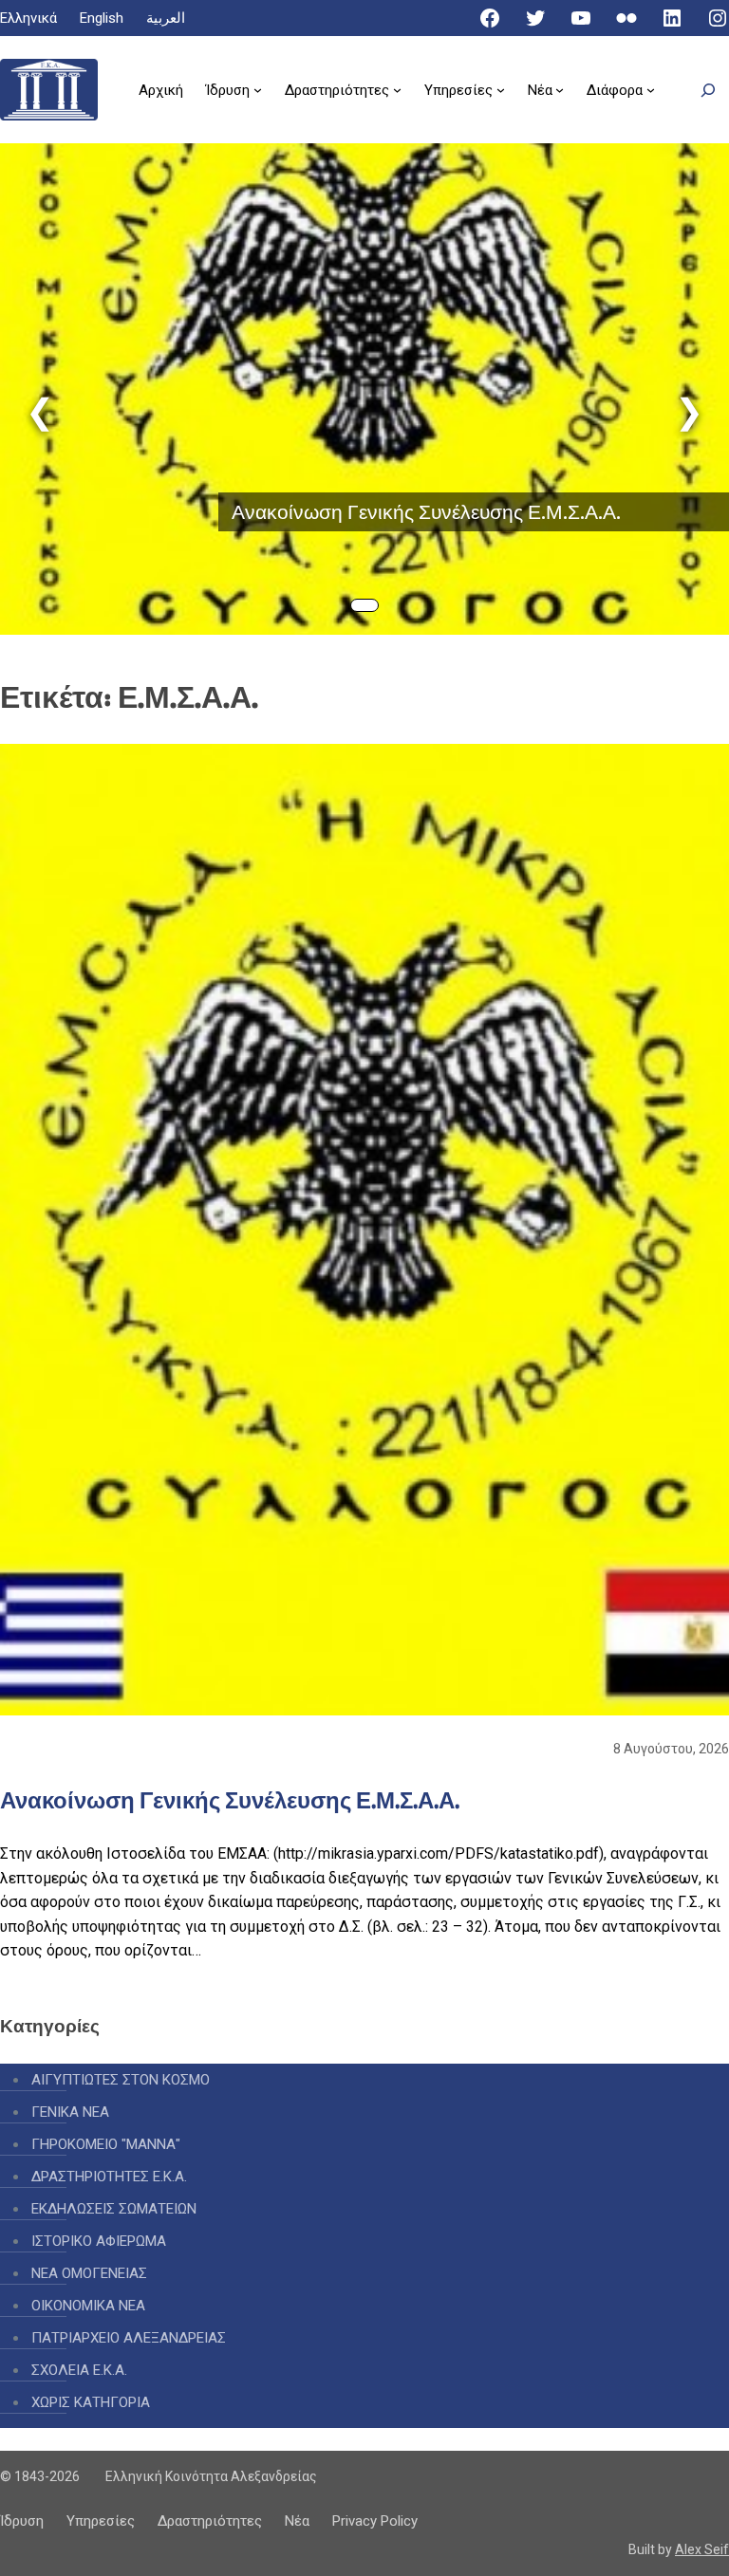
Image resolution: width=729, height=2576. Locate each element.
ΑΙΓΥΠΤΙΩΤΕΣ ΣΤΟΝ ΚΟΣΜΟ (121, 2080)
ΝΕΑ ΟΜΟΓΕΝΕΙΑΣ (89, 2273)
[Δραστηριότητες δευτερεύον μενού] (397, 90)
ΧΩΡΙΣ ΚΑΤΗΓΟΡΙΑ (91, 2402)
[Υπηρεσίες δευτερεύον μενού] (501, 90)
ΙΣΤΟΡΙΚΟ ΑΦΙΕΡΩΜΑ (99, 2241)
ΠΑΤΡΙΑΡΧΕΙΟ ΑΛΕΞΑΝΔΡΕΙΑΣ (129, 2338)
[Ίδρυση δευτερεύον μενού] (258, 90)
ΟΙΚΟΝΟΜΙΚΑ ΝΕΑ (88, 2306)
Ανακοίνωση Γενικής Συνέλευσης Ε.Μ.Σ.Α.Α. (426, 512)
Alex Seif (702, 2549)
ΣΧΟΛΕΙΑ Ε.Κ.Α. (79, 2370)
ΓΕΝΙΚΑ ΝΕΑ (70, 2112)
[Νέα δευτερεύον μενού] (560, 90)
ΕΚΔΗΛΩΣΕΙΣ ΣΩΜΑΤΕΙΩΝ (114, 2209)
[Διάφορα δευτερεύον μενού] (651, 90)
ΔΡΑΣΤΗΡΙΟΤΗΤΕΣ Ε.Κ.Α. (109, 2177)
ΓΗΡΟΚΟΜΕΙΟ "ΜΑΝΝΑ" (106, 2144)
